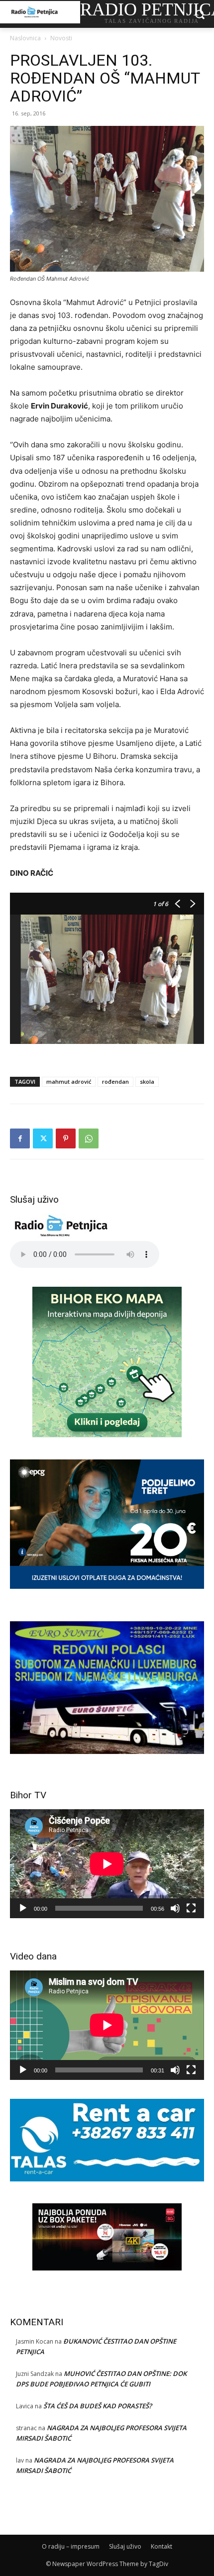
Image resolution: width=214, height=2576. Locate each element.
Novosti (61, 38)
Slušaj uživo (125, 2546)
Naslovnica (25, 38)
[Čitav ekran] (191, 1908)
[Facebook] (20, 1138)
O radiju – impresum (71, 2546)
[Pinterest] (66, 1138)
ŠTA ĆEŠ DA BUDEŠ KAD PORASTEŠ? (98, 2406)
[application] (107, 1864)
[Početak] (23, 1908)
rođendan (115, 1082)
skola (147, 1082)
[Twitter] (43, 1138)
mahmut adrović (69, 1082)
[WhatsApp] (89, 1138)
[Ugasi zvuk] (175, 1908)
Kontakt (161, 2546)
